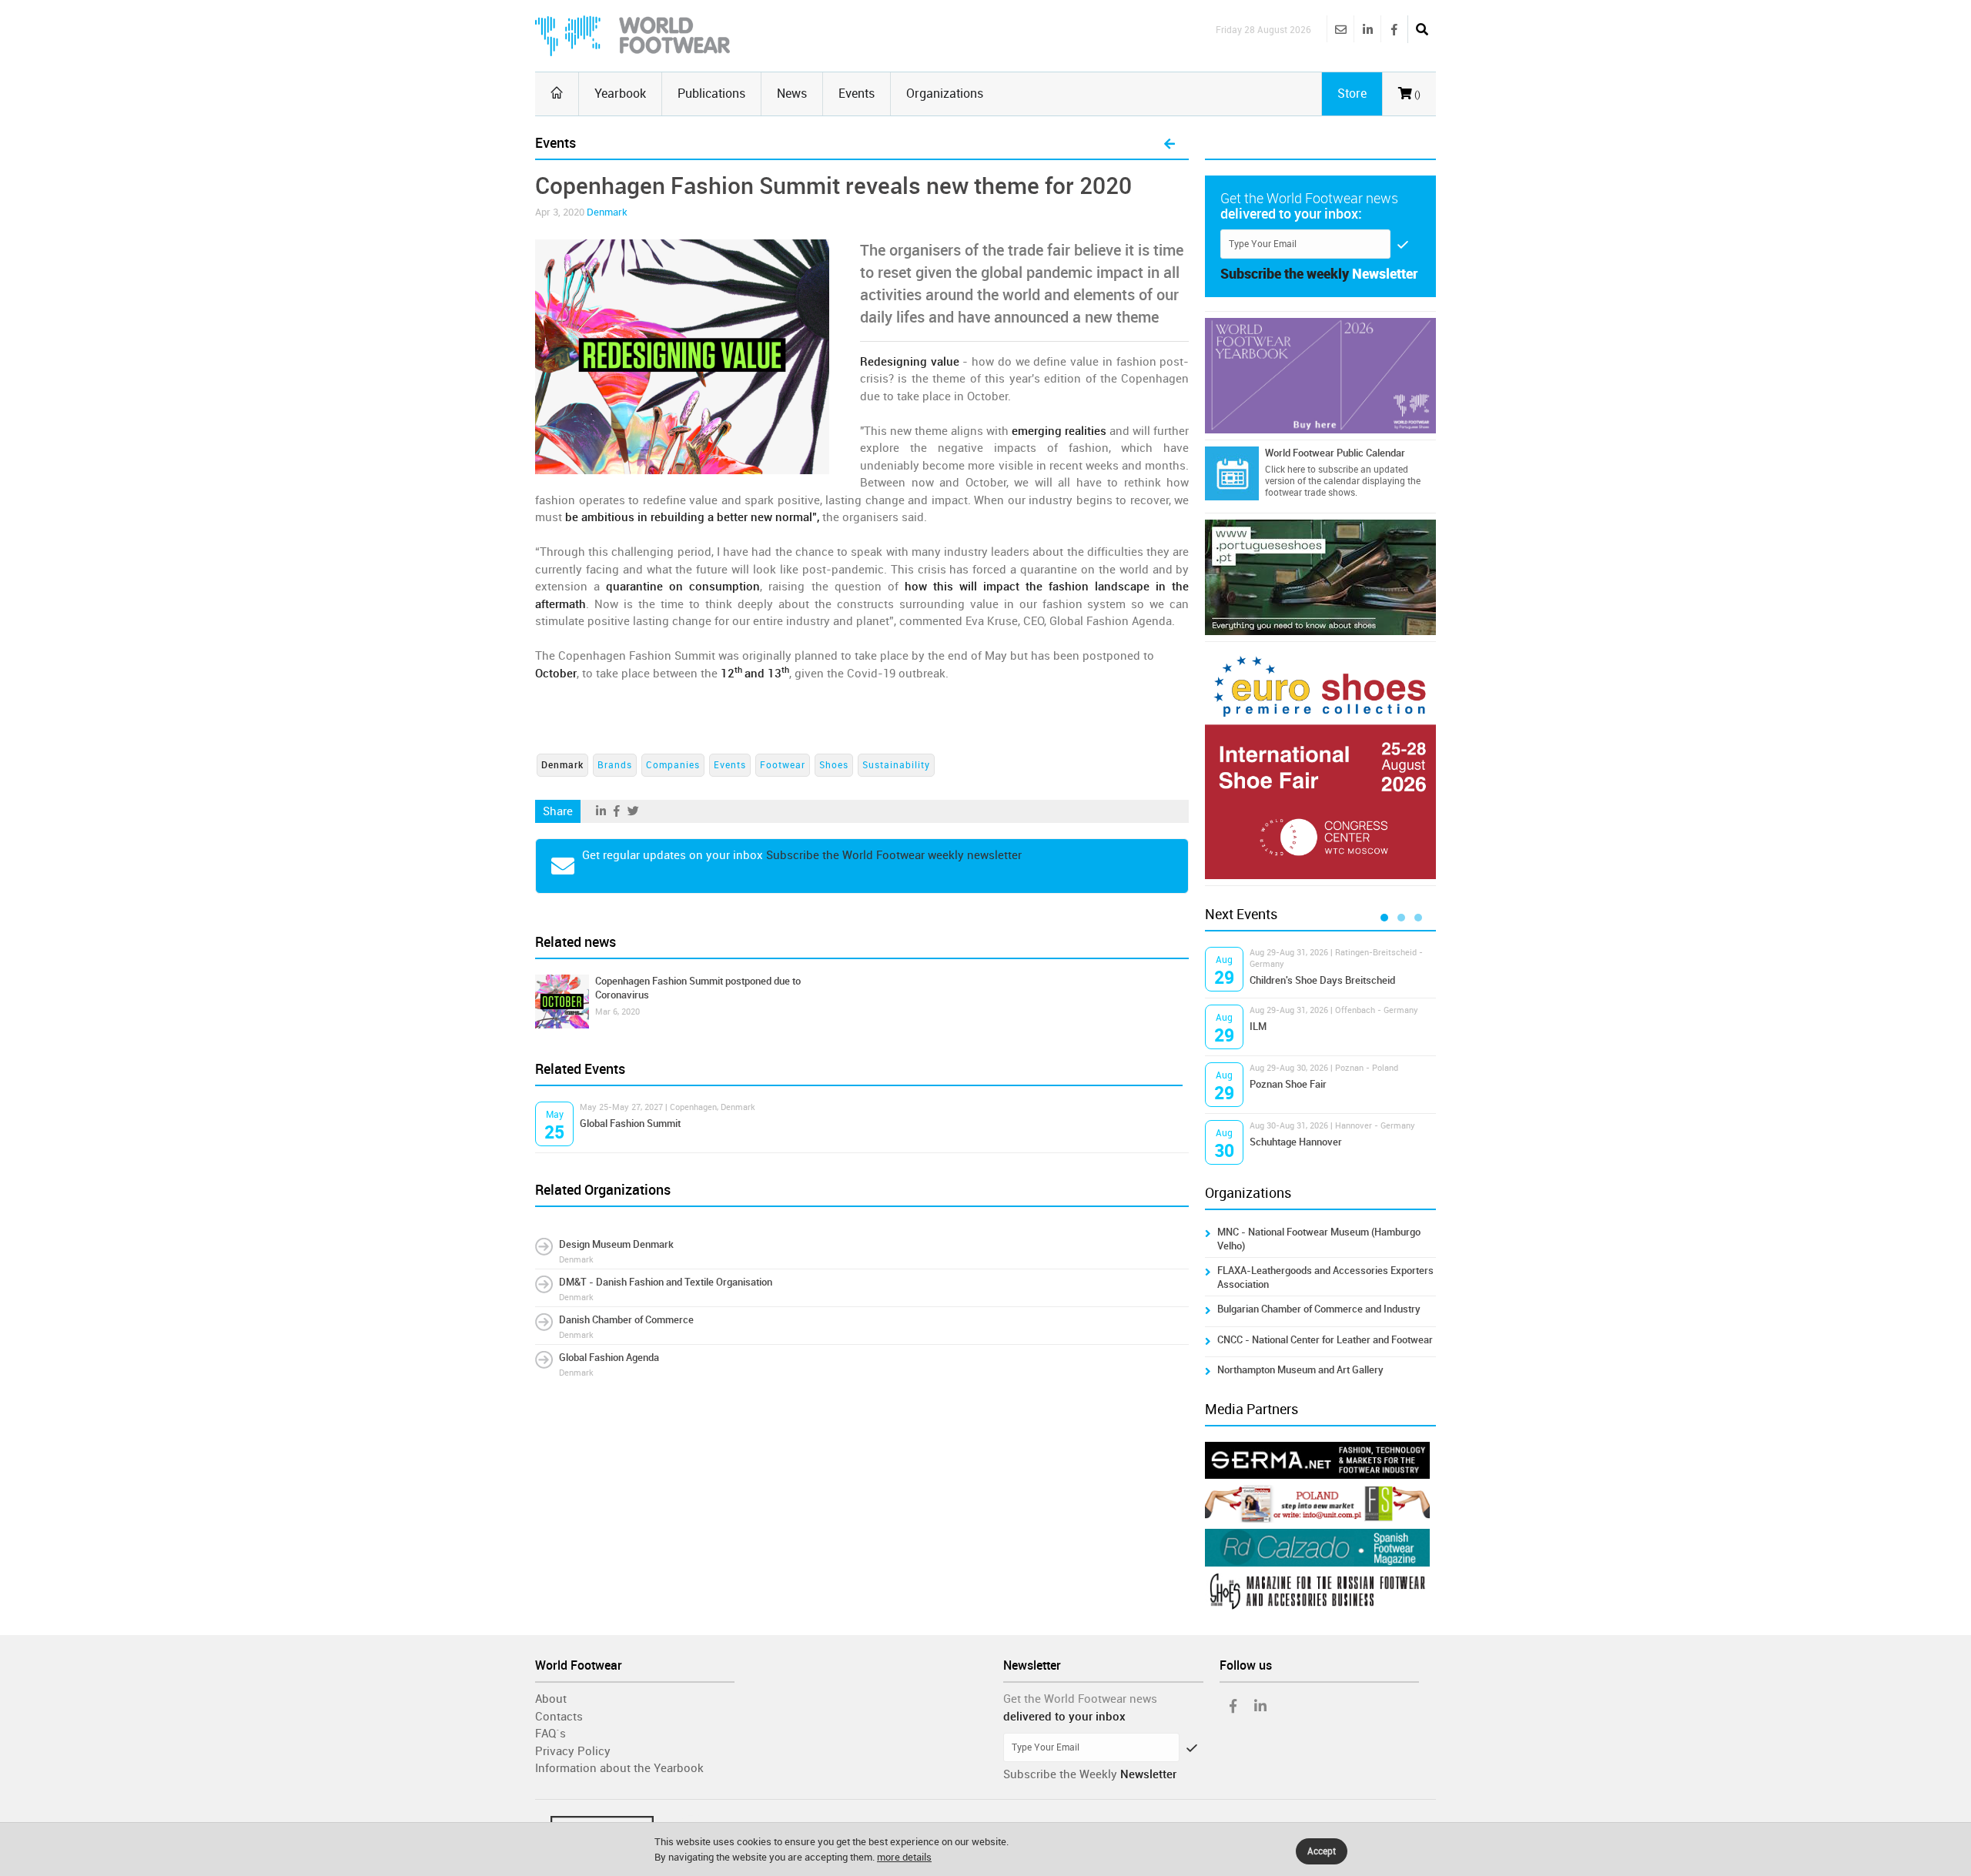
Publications (711, 94)
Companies (673, 765)
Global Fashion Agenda (609, 1358)
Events (857, 94)
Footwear (783, 765)
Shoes (834, 765)
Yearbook (620, 94)
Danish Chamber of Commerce (626, 1320)
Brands (615, 765)
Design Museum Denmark (616, 1244)
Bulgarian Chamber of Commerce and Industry (1319, 1309)
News (792, 94)
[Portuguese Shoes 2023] (1320, 577)
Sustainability (896, 765)
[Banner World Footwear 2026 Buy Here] (1320, 376)
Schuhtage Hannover (1296, 1142)
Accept (1322, 1851)
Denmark (607, 212)
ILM (1258, 1027)
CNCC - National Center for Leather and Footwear (1325, 1340)
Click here (1285, 470)
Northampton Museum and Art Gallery (1300, 1370)
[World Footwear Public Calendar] (1232, 473)
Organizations (945, 94)
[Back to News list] (1170, 145)
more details (904, 1857)
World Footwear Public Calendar (1335, 453)
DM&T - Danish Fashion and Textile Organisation (666, 1282)
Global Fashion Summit (630, 1124)
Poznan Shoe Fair (1288, 1084)
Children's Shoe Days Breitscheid (1322, 980)
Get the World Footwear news (1080, 1699)
